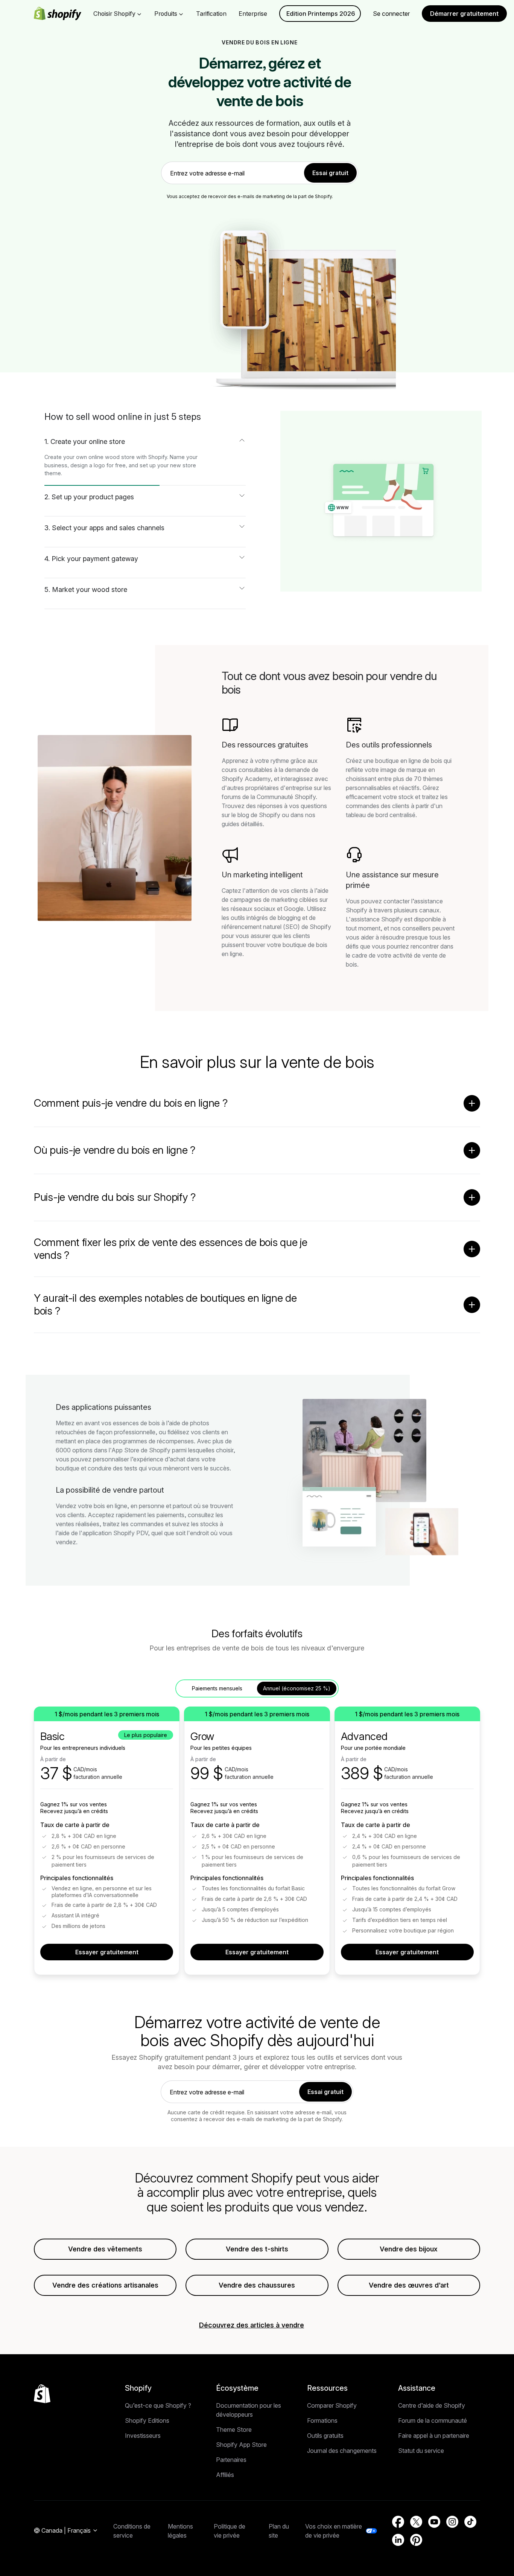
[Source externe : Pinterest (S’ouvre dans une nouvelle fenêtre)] (416, 2540)
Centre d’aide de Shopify (432, 2405)
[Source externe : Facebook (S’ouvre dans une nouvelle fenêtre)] (398, 2522)
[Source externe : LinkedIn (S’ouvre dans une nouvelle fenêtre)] (398, 2540)
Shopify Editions (147, 2420)
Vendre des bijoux (409, 2249)
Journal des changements (342, 2451)
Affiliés (225, 2475)
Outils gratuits (325, 2436)
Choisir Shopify (114, 14)
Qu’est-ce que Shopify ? (158, 2405)
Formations (322, 2420)
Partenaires (231, 2460)
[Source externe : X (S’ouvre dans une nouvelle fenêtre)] (416, 2522)
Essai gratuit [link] (330, 173)
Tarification (211, 14)
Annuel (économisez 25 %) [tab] (297, 1688)
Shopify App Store (241, 2445)
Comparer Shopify (332, 2405)
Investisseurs (143, 2436)
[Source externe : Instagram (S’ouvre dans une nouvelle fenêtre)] (452, 2522)
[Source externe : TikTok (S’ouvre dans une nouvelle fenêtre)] (470, 2522)
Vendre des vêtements (105, 2249)
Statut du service (421, 2451)
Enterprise (253, 14)
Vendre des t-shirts (257, 2249)
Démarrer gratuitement (464, 14)
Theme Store (234, 2430)
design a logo (88, 465)
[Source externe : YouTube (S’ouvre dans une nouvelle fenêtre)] (434, 2522)
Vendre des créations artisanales (105, 2285)
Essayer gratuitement (107, 1952)
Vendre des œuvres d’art (409, 2285)
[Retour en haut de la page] (42, 2394)
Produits (166, 14)
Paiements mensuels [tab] (217, 1688)
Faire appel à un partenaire (434, 2436)
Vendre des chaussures (257, 2285)
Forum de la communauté (433, 2420)
